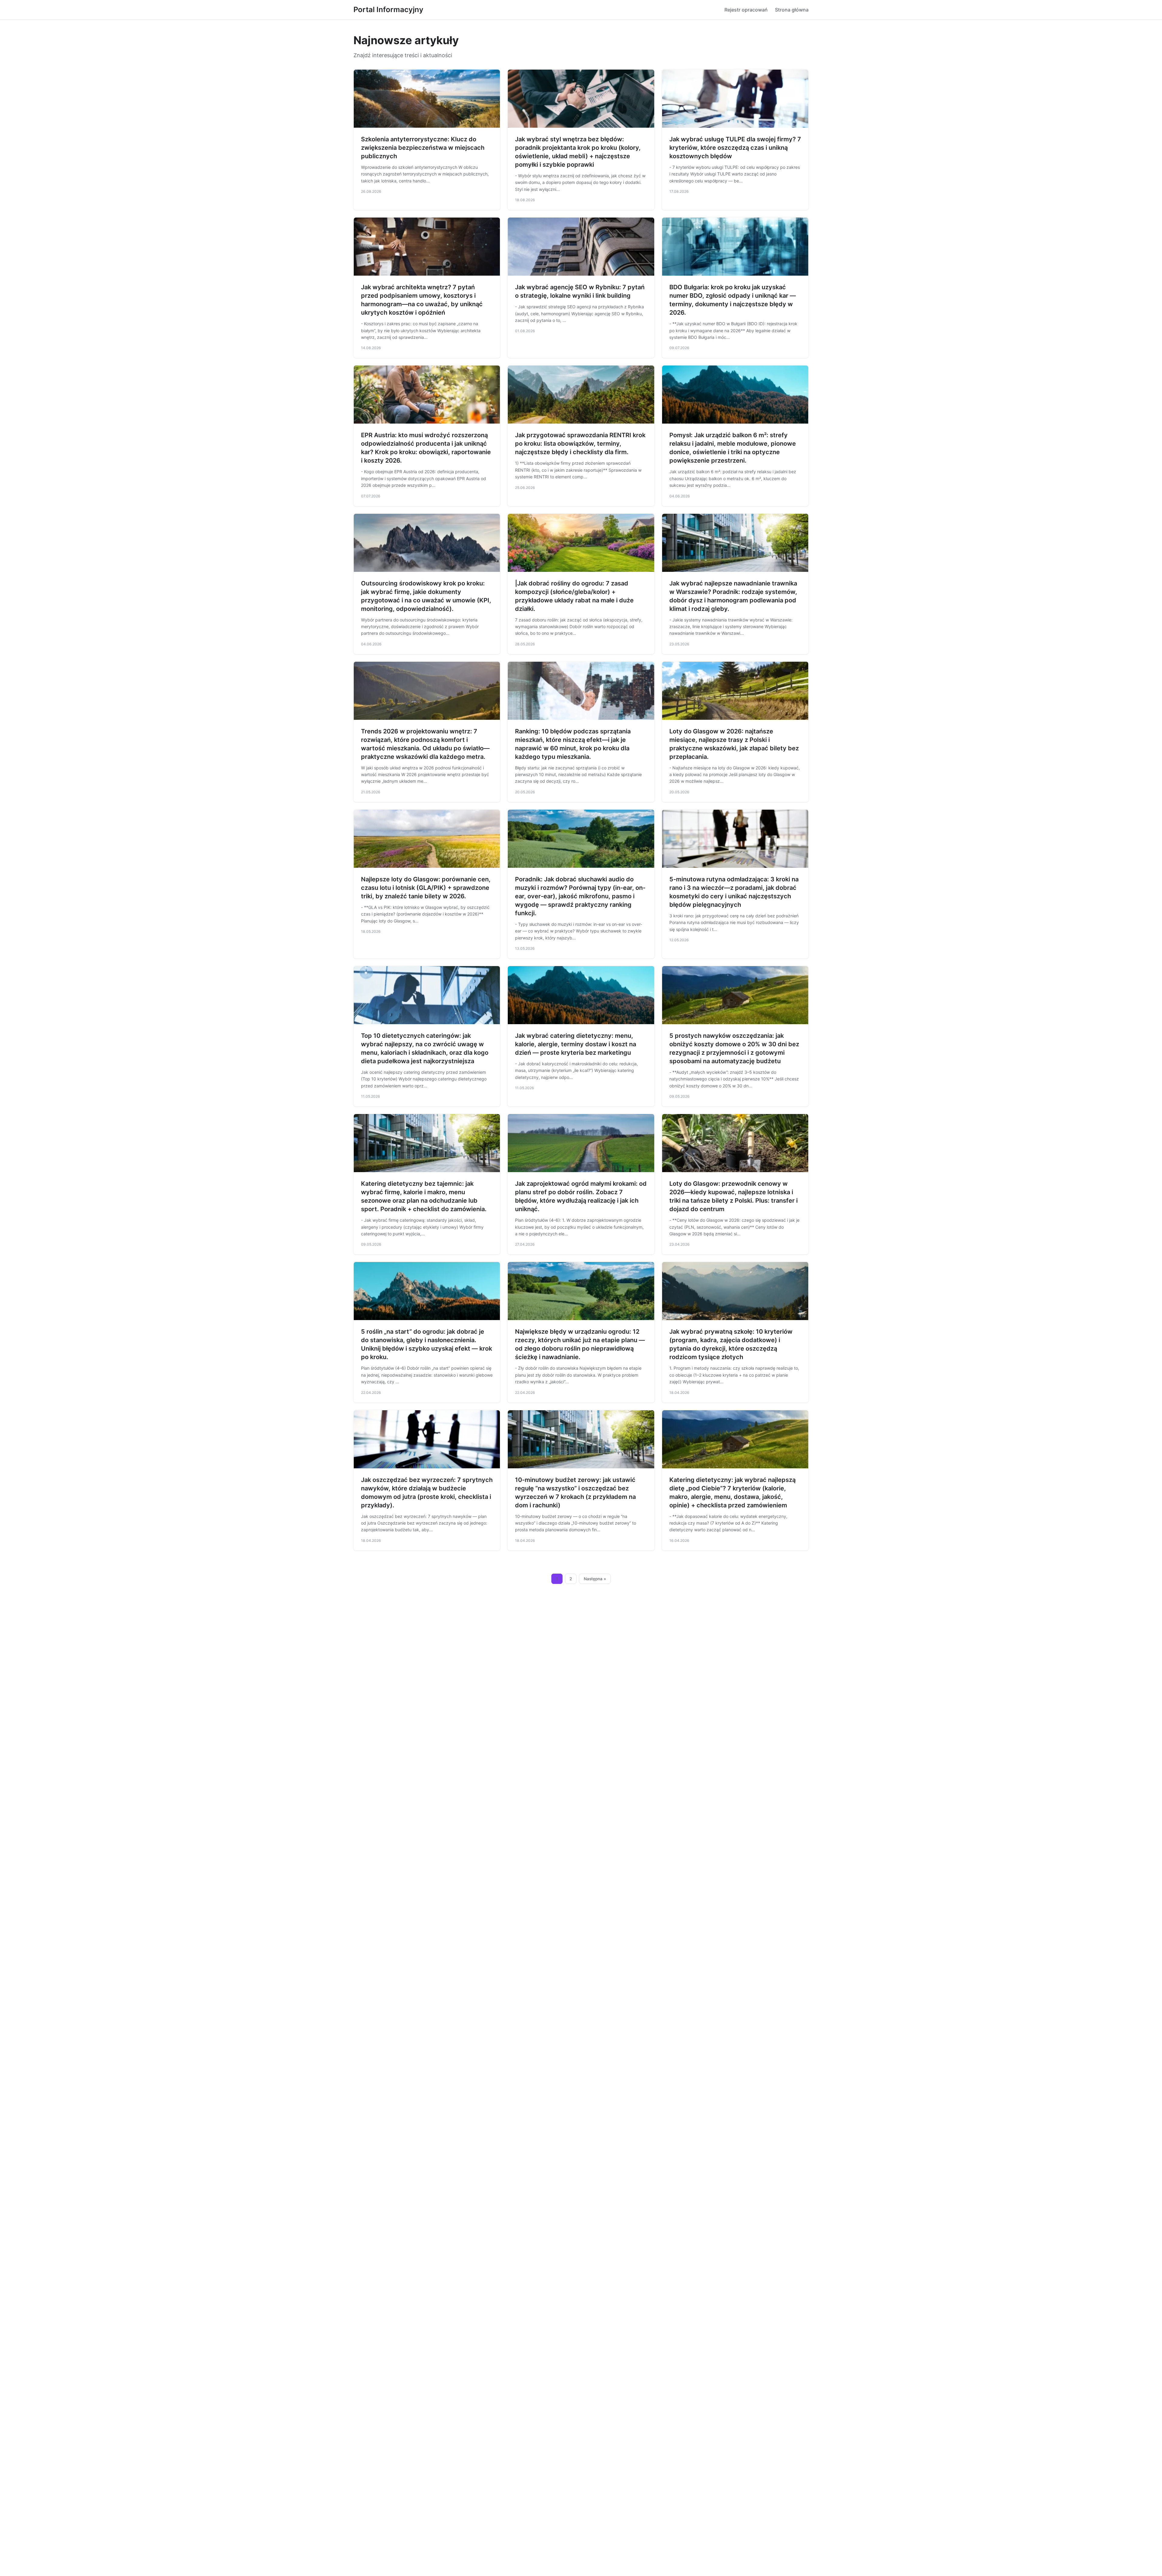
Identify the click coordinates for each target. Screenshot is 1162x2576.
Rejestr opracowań (746, 10)
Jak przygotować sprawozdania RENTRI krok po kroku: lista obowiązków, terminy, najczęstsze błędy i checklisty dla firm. (580, 444)
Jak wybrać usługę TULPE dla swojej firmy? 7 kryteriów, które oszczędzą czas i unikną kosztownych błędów (735, 148)
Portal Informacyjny (388, 10)
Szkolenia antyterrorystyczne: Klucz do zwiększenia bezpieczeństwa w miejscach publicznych (423, 148)
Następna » (595, 1579)
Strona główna (792, 10)
